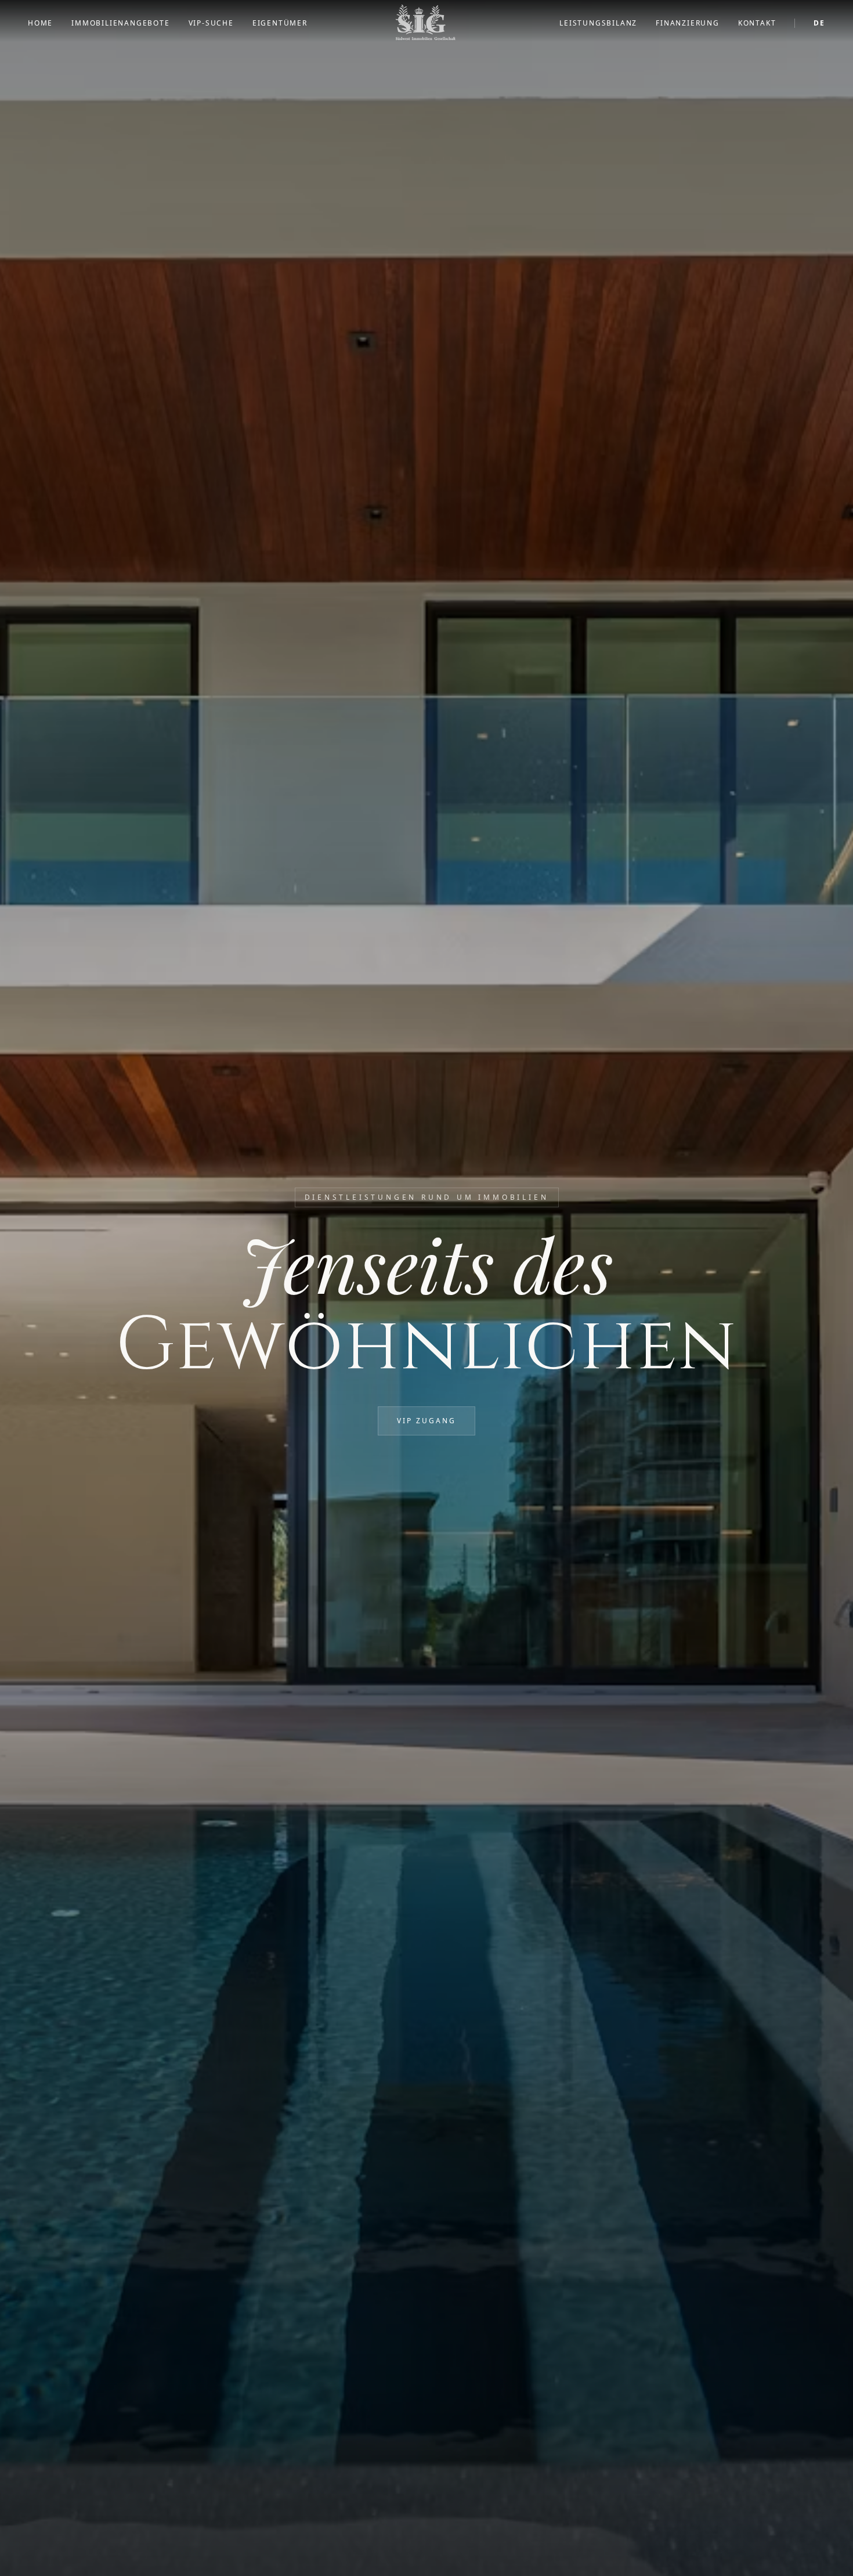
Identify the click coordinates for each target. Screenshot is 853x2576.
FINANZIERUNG (688, 23)
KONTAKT (757, 23)
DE (819, 23)
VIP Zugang (426, 1421)
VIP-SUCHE (211, 23)
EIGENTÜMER (280, 23)
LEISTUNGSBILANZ (598, 23)
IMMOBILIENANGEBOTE (120, 23)
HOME (40, 23)
